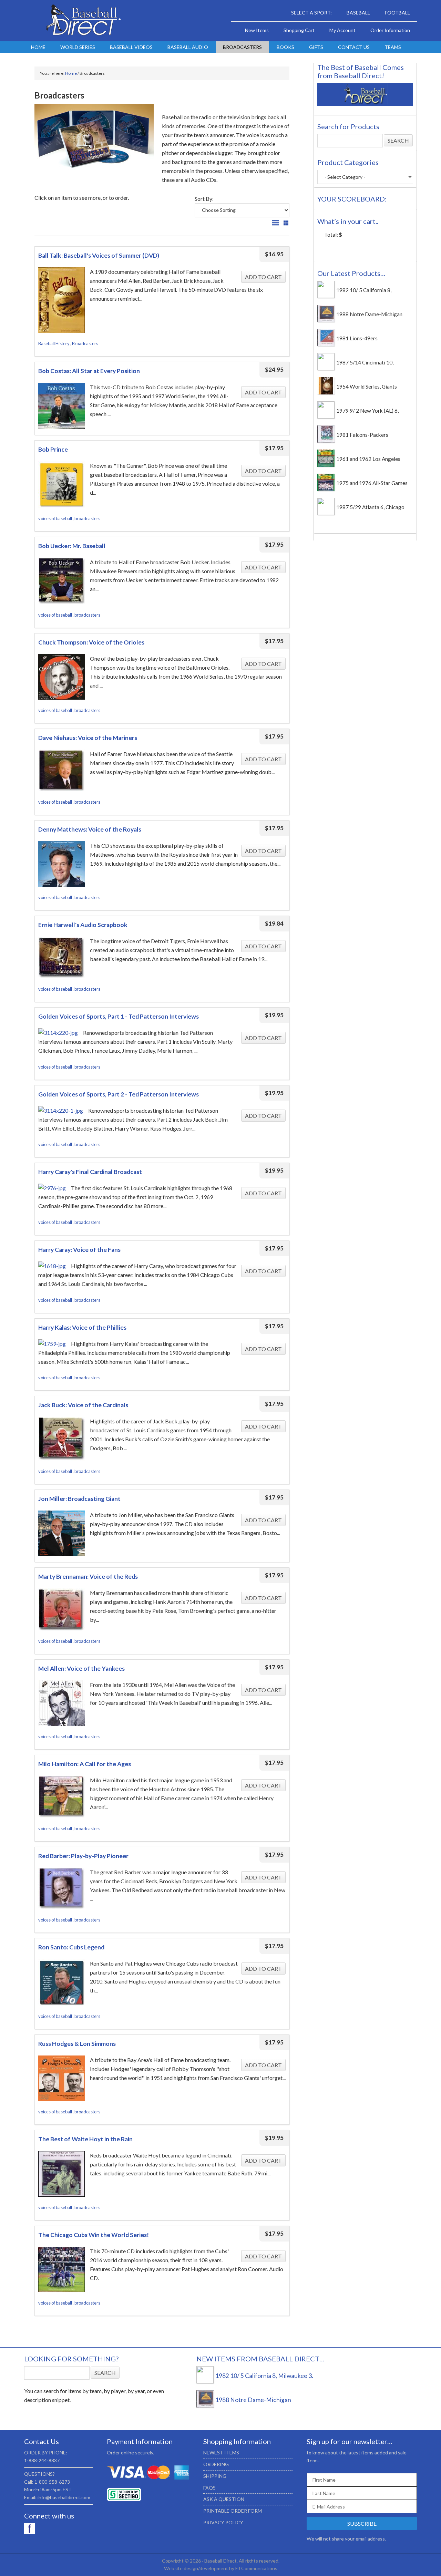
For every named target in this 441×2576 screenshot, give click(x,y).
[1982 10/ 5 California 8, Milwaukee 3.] (326, 296)
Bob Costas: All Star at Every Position (89, 371)
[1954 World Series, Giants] (326, 392)
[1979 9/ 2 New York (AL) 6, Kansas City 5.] (326, 416)
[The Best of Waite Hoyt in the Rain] (61, 2175)
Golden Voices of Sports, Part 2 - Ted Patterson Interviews (119, 1094)
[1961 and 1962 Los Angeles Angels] (326, 465)
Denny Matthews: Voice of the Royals (90, 829)
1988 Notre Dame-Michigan (369, 314)
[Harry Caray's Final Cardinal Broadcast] (52, 1188)
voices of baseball (55, 518)
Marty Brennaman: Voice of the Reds (88, 1576)
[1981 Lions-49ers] (326, 344)
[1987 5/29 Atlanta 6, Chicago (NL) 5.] (326, 513)
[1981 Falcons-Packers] (326, 441)
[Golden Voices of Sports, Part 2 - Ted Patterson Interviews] (61, 1111)
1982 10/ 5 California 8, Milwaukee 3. (264, 2376)
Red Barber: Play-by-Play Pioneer (83, 1856)
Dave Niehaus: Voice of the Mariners (88, 738)
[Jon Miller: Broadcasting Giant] (61, 1534)
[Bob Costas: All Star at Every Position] (61, 407)
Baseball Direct (83, 21)
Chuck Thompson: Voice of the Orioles (91, 642)
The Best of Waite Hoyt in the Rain (85, 2139)
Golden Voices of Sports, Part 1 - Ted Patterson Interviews (119, 1016)
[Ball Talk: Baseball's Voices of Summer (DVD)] (61, 301)
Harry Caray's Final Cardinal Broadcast (90, 1172)
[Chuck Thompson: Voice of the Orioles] (61, 678)
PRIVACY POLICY (223, 2522)
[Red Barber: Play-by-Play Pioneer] (61, 1890)
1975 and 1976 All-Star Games (372, 483)
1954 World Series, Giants (367, 387)
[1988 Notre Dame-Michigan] (326, 320)
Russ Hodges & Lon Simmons (77, 2044)
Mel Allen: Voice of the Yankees (81, 1668)
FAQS (209, 2488)
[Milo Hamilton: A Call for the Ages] (61, 1798)
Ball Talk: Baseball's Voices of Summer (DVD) (99, 255)
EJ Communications (256, 2568)
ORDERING (216, 2464)
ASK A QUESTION (224, 2499)
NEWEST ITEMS (221, 2453)
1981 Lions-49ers (357, 338)
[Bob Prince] (61, 486)
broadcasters (87, 518)
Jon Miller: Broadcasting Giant (79, 1499)
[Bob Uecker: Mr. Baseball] (61, 582)
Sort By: (204, 199)
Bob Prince (53, 449)
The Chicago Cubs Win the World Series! (94, 2235)
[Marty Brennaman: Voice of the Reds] (61, 1611)
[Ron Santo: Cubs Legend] (61, 1983)
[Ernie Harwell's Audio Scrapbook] (61, 959)
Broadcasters (85, 343)
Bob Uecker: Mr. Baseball (72, 546)
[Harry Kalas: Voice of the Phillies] (52, 1344)
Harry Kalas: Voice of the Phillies (82, 1327)
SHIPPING (215, 2476)
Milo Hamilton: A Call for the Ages (85, 1764)
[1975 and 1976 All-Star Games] (326, 489)
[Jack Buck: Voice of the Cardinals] (61, 1440)
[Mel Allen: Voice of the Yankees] (61, 1704)
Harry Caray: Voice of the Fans (79, 1250)
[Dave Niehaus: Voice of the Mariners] (61, 772)
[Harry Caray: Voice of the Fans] (52, 1266)
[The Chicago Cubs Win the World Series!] (61, 2271)
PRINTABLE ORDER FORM (233, 2511)
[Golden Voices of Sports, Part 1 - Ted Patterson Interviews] (58, 1033)
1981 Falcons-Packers (362, 435)
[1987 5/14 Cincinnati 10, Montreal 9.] (326, 368)
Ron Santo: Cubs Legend (71, 1947)
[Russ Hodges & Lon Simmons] (61, 2079)
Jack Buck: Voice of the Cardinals (83, 1405)
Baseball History (54, 343)
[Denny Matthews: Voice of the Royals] (61, 865)
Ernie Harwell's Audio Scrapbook (83, 925)
